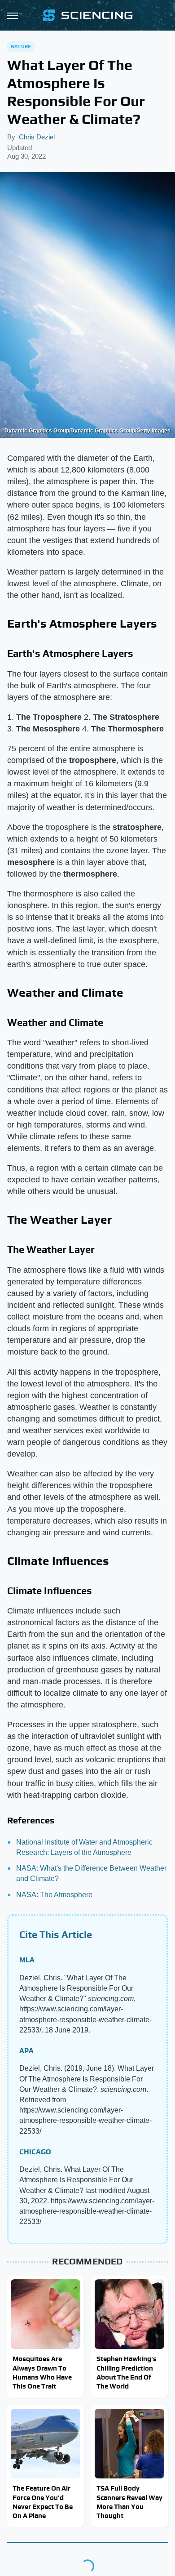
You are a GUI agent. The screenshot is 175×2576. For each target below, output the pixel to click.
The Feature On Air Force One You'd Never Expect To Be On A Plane (43, 2502)
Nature (21, 46)
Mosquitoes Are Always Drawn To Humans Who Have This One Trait (42, 2372)
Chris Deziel (37, 137)
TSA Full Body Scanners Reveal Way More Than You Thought (129, 2502)
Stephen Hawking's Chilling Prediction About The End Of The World (127, 2372)
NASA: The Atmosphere (54, 1895)
